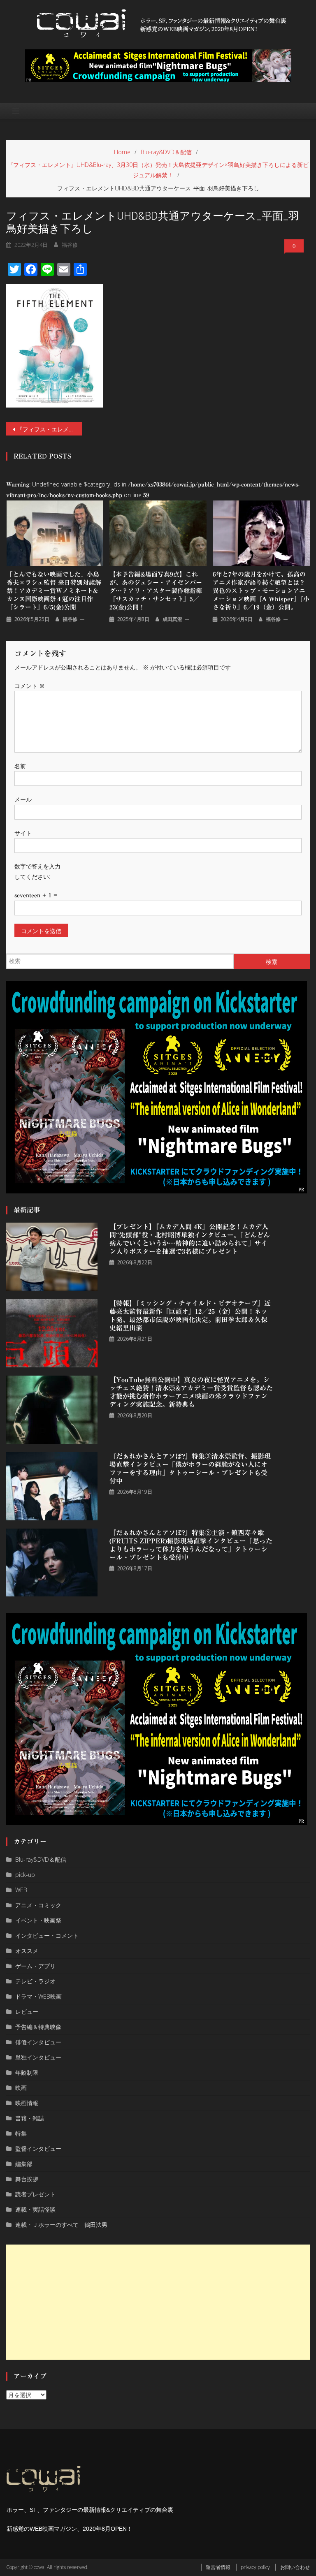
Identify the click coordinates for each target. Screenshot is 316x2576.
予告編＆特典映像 (38, 2027)
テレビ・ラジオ (35, 1981)
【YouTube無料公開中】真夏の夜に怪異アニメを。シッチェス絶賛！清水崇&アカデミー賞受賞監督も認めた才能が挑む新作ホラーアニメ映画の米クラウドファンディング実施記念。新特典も (191, 1392)
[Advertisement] (158, 2302)
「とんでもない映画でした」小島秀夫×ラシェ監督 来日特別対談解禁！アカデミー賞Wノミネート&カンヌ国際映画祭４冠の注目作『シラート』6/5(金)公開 (54, 591)
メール (23, 799)
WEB (21, 1890)
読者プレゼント (35, 2194)
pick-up (25, 1875)
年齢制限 (27, 2072)
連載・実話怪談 (35, 2209)
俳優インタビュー (38, 2042)
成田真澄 (172, 619)
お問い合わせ (295, 2567)
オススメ (27, 1951)
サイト (23, 833)
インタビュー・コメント (47, 1935)
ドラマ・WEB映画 (38, 1996)
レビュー (27, 2012)
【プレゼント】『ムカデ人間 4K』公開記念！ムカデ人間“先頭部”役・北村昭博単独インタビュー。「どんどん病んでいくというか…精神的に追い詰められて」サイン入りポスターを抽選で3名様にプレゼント (190, 1239)
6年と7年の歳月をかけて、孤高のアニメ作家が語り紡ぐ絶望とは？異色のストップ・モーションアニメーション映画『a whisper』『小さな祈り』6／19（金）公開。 (261, 591)
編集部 (24, 2164)
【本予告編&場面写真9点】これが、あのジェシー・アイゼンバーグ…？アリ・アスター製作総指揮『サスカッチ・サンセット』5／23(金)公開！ (156, 591)
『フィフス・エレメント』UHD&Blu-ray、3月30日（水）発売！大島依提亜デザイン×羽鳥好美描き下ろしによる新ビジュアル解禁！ (49, 429)
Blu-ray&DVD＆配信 (41, 1859)
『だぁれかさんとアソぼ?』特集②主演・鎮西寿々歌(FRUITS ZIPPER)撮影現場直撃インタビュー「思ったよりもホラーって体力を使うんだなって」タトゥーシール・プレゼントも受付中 (191, 1545)
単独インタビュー (38, 2057)
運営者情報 (218, 2567)
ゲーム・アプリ (35, 1966)
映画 (21, 2088)
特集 (21, 2133)
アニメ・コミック (38, 1905)
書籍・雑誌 (30, 2118)
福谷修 (70, 245)
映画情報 (27, 2103)
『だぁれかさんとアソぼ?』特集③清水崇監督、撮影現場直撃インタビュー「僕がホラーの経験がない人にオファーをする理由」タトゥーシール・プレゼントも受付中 (190, 1469)
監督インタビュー (38, 2149)
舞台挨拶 (27, 2179)
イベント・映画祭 (38, 1920)
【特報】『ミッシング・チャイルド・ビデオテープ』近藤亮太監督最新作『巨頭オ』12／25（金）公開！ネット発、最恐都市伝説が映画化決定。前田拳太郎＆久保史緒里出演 (190, 1316)
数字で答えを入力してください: (37, 871)
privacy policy (255, 2567)
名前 (20, 766)
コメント (30, 686)
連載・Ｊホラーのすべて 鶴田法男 (61, 2225)
